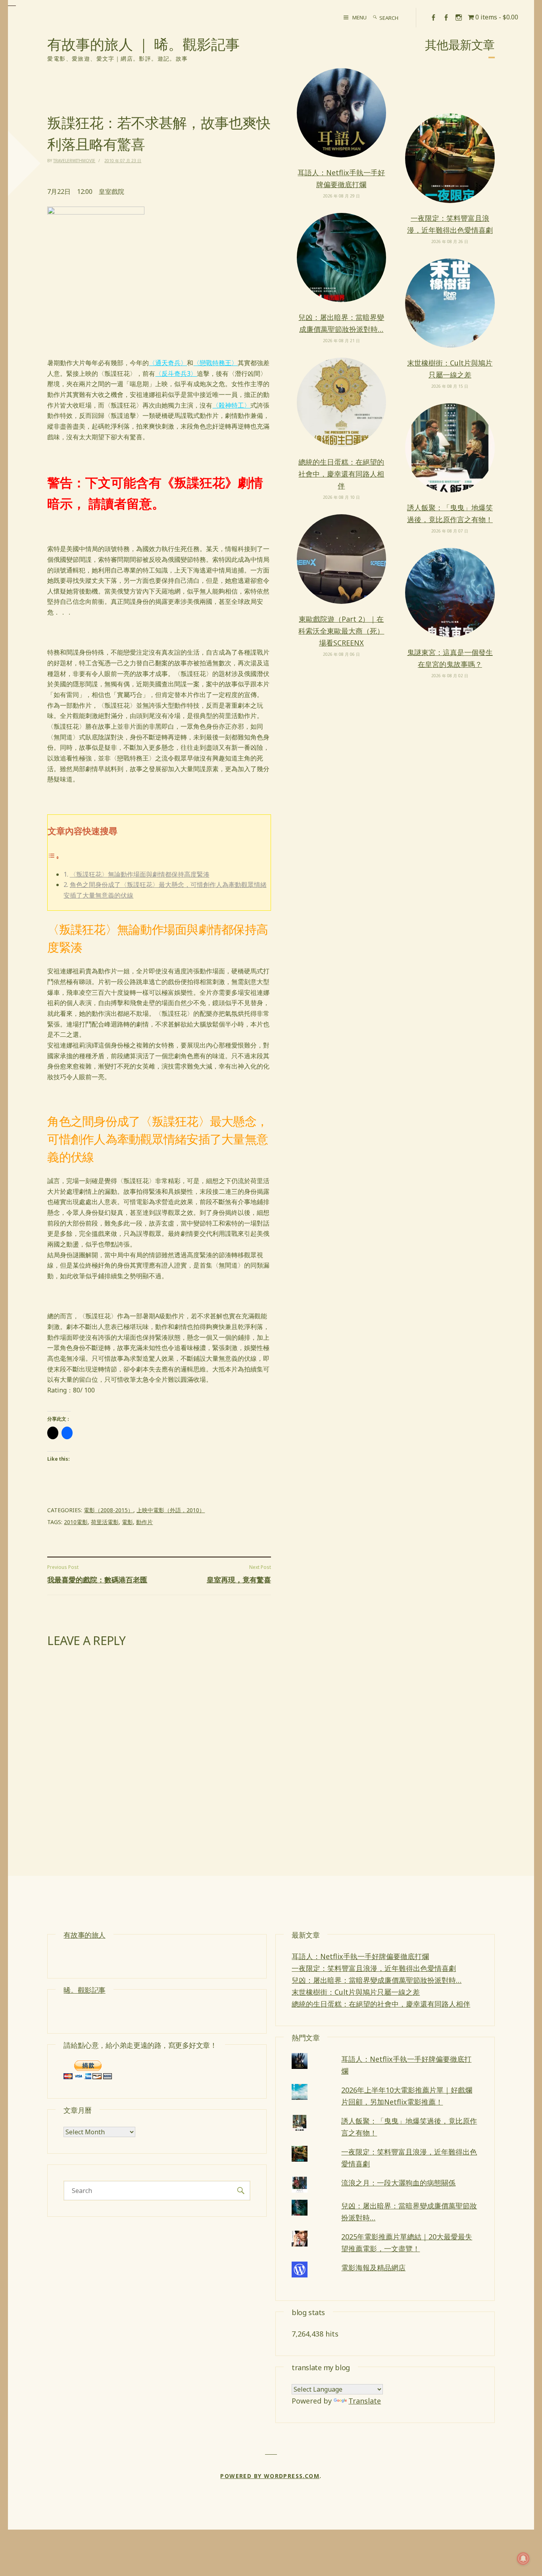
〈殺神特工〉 (231, 405)
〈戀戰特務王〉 (215, 363)
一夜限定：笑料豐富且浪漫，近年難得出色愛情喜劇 (450, 224)
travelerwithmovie (74, 161)
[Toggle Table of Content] (54, 857)
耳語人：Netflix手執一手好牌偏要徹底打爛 (341, 178)
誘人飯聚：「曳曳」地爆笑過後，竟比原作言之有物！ (450, 513)
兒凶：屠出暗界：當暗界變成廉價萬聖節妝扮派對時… (341, 323)
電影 (127, 1522)
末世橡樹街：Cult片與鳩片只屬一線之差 (450, 369)
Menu (359, 17)
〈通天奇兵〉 (168, 363)
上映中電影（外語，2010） (171, 1510)
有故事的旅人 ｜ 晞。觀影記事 (143, 44)
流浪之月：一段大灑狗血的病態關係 (398, 2183)
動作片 (144, 1522)
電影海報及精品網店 (373, 2268)
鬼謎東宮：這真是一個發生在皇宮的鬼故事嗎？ (450, 658)
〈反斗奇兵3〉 (176, 373)
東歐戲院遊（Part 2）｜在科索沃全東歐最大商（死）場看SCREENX (341, 631)
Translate (365, 2401)
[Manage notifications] (523, 2559)
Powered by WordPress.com (270, 2476)
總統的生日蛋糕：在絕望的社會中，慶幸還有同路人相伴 (341, 474)
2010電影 (76, 1522)
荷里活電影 (105, 1522)
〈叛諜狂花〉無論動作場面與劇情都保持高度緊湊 (140, 874)
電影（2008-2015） (109, 1510)
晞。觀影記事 (84, 1990)
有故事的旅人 (84, 1935)
